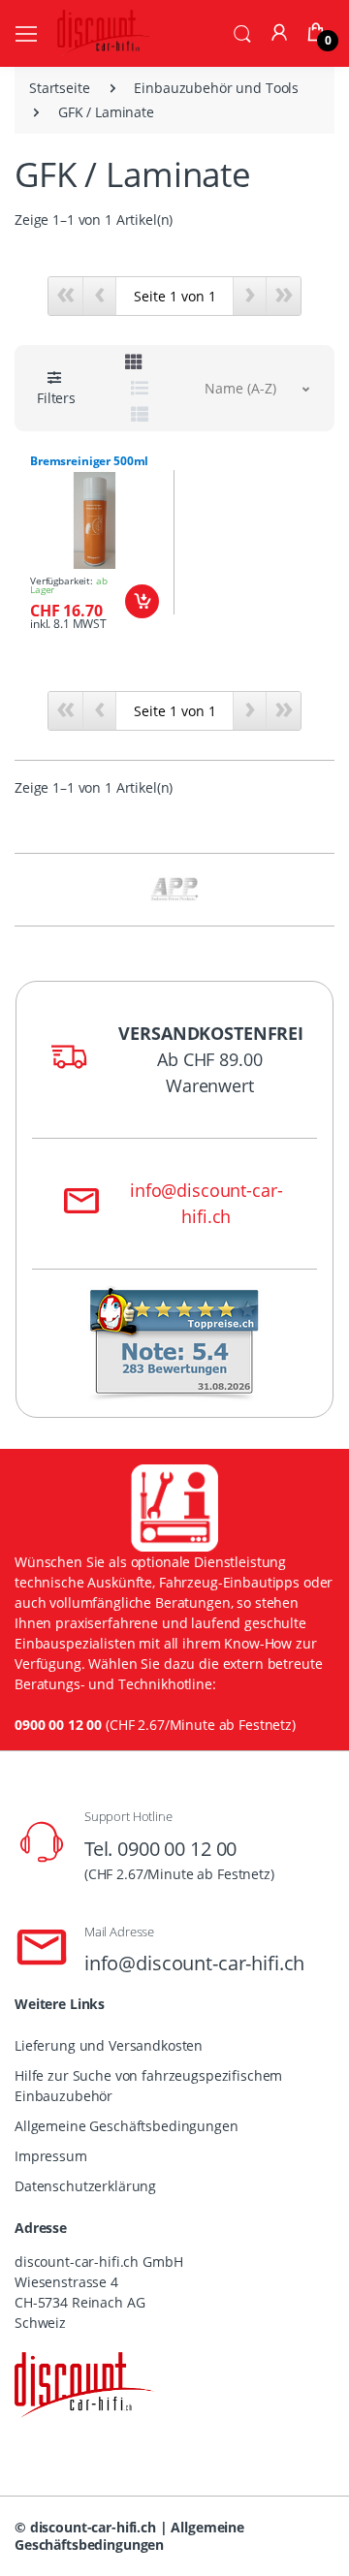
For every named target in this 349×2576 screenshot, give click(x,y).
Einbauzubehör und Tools (216, 88)
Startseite (60, 88)
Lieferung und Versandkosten (109, 2045)
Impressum (51, 2156)
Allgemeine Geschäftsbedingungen (127, 2126)
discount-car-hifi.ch (93, 2527)
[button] (242, 32)
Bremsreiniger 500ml (89, 461)
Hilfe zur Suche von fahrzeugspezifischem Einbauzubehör (148, 2086)
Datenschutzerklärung (85, 2186)
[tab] (134, 362)
